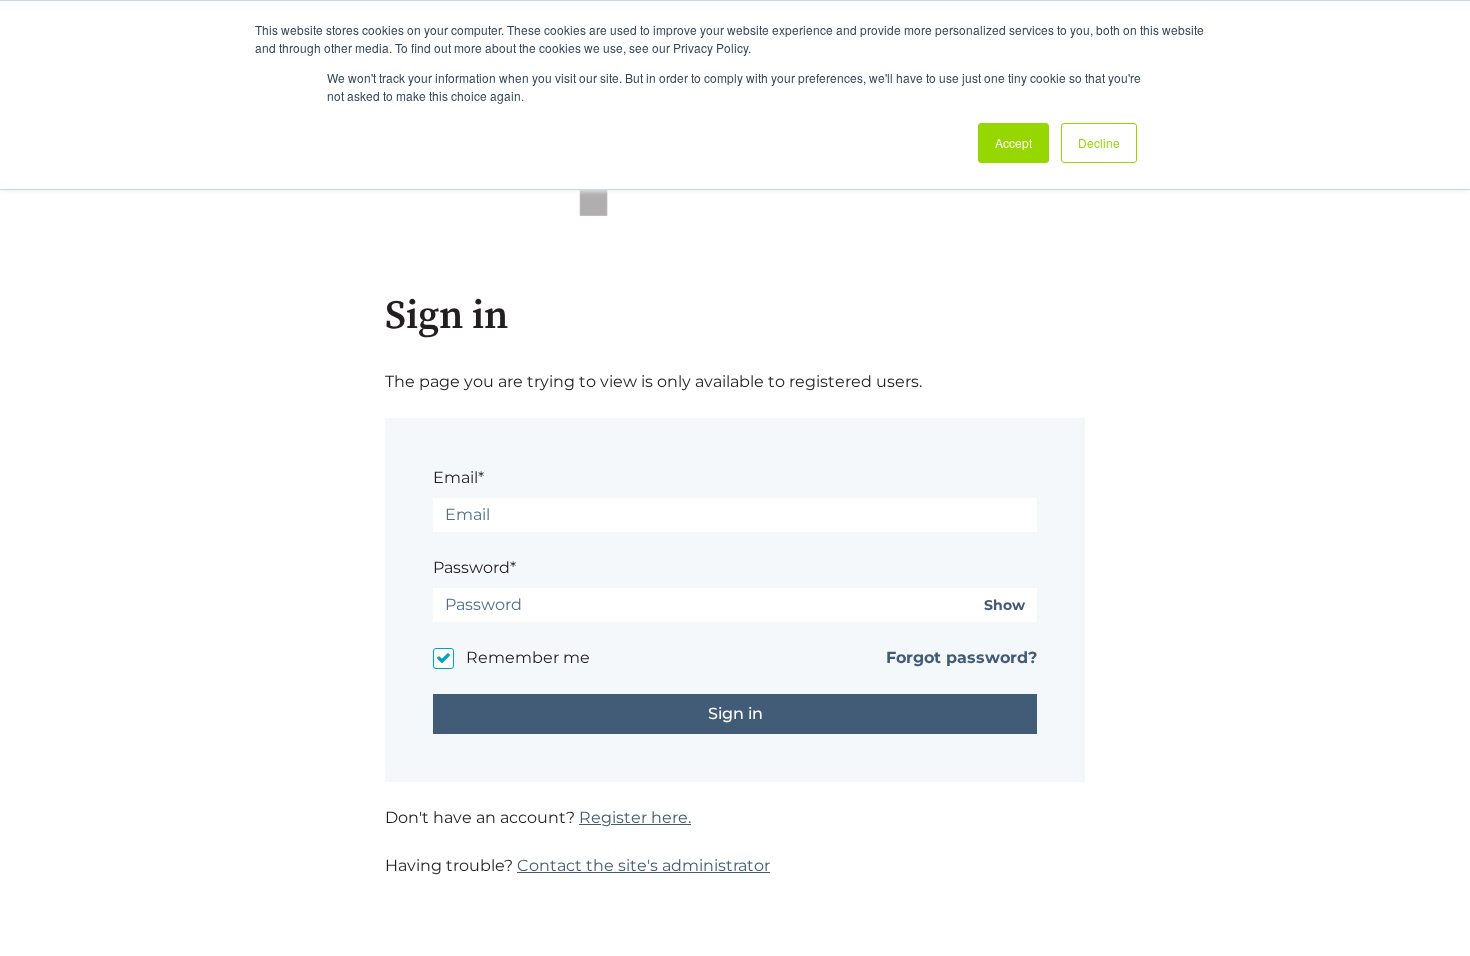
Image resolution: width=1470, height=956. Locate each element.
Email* (458, 477)
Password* (474, 567)
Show (1004, 605)
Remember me (528, 657)
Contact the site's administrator (643, 865)
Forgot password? (961, 657)
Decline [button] (1099, 142)
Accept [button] (1013, 142)
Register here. (635, 817)
